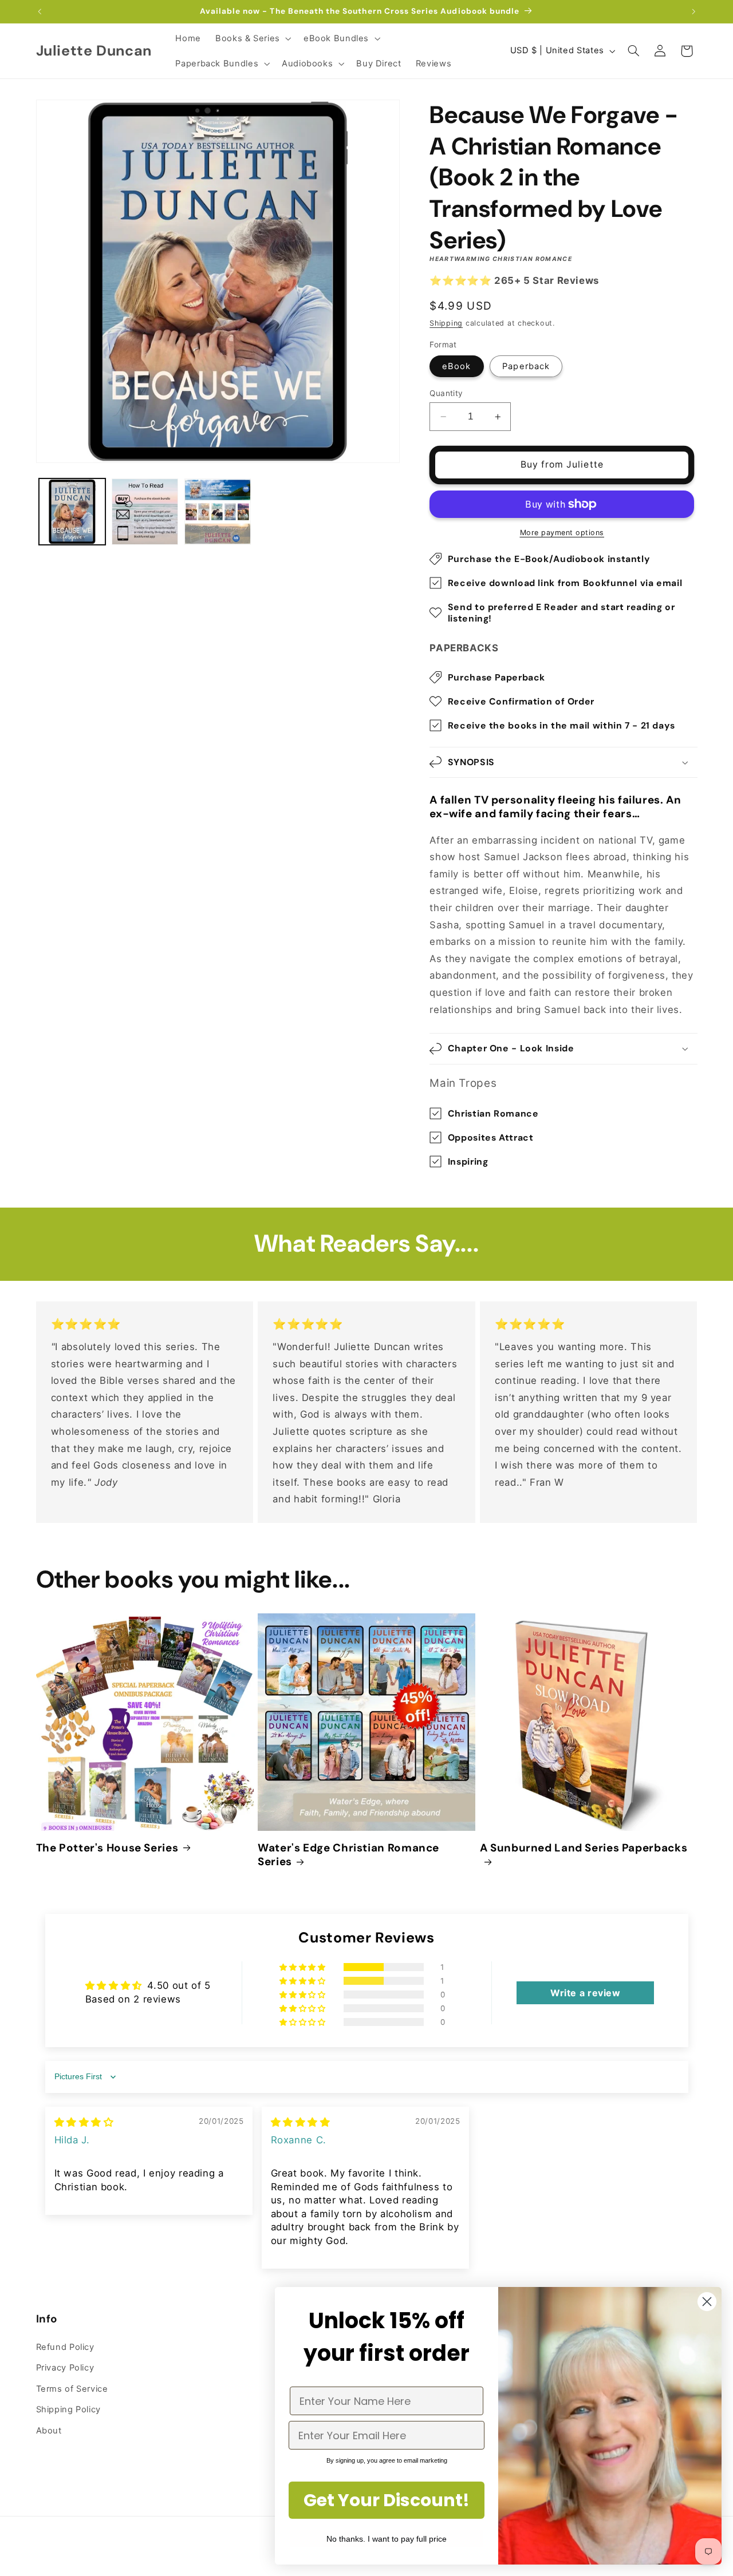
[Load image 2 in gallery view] (145, 512)
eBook (456, 366)
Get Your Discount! (387, 2500)
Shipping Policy (68, 2409)
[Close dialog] (707, 2302)
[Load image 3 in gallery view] (218, 512)
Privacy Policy (65, 2368)
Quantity (446, 393)
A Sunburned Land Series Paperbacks (584, 1848)
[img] (84, 2122)
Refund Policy (65, 2347)
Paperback (526, 366)
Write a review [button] (586, 1993)
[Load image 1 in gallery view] (72, 512)
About (49, 2431)
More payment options (562, 533)
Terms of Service (72, 2389)
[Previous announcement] (40, 11)
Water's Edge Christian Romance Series (348, 1855)
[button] (253, 38)
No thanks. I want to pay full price (387, 2539)
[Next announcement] (693, 11)
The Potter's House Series (107, 1848)
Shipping (446, 323)
